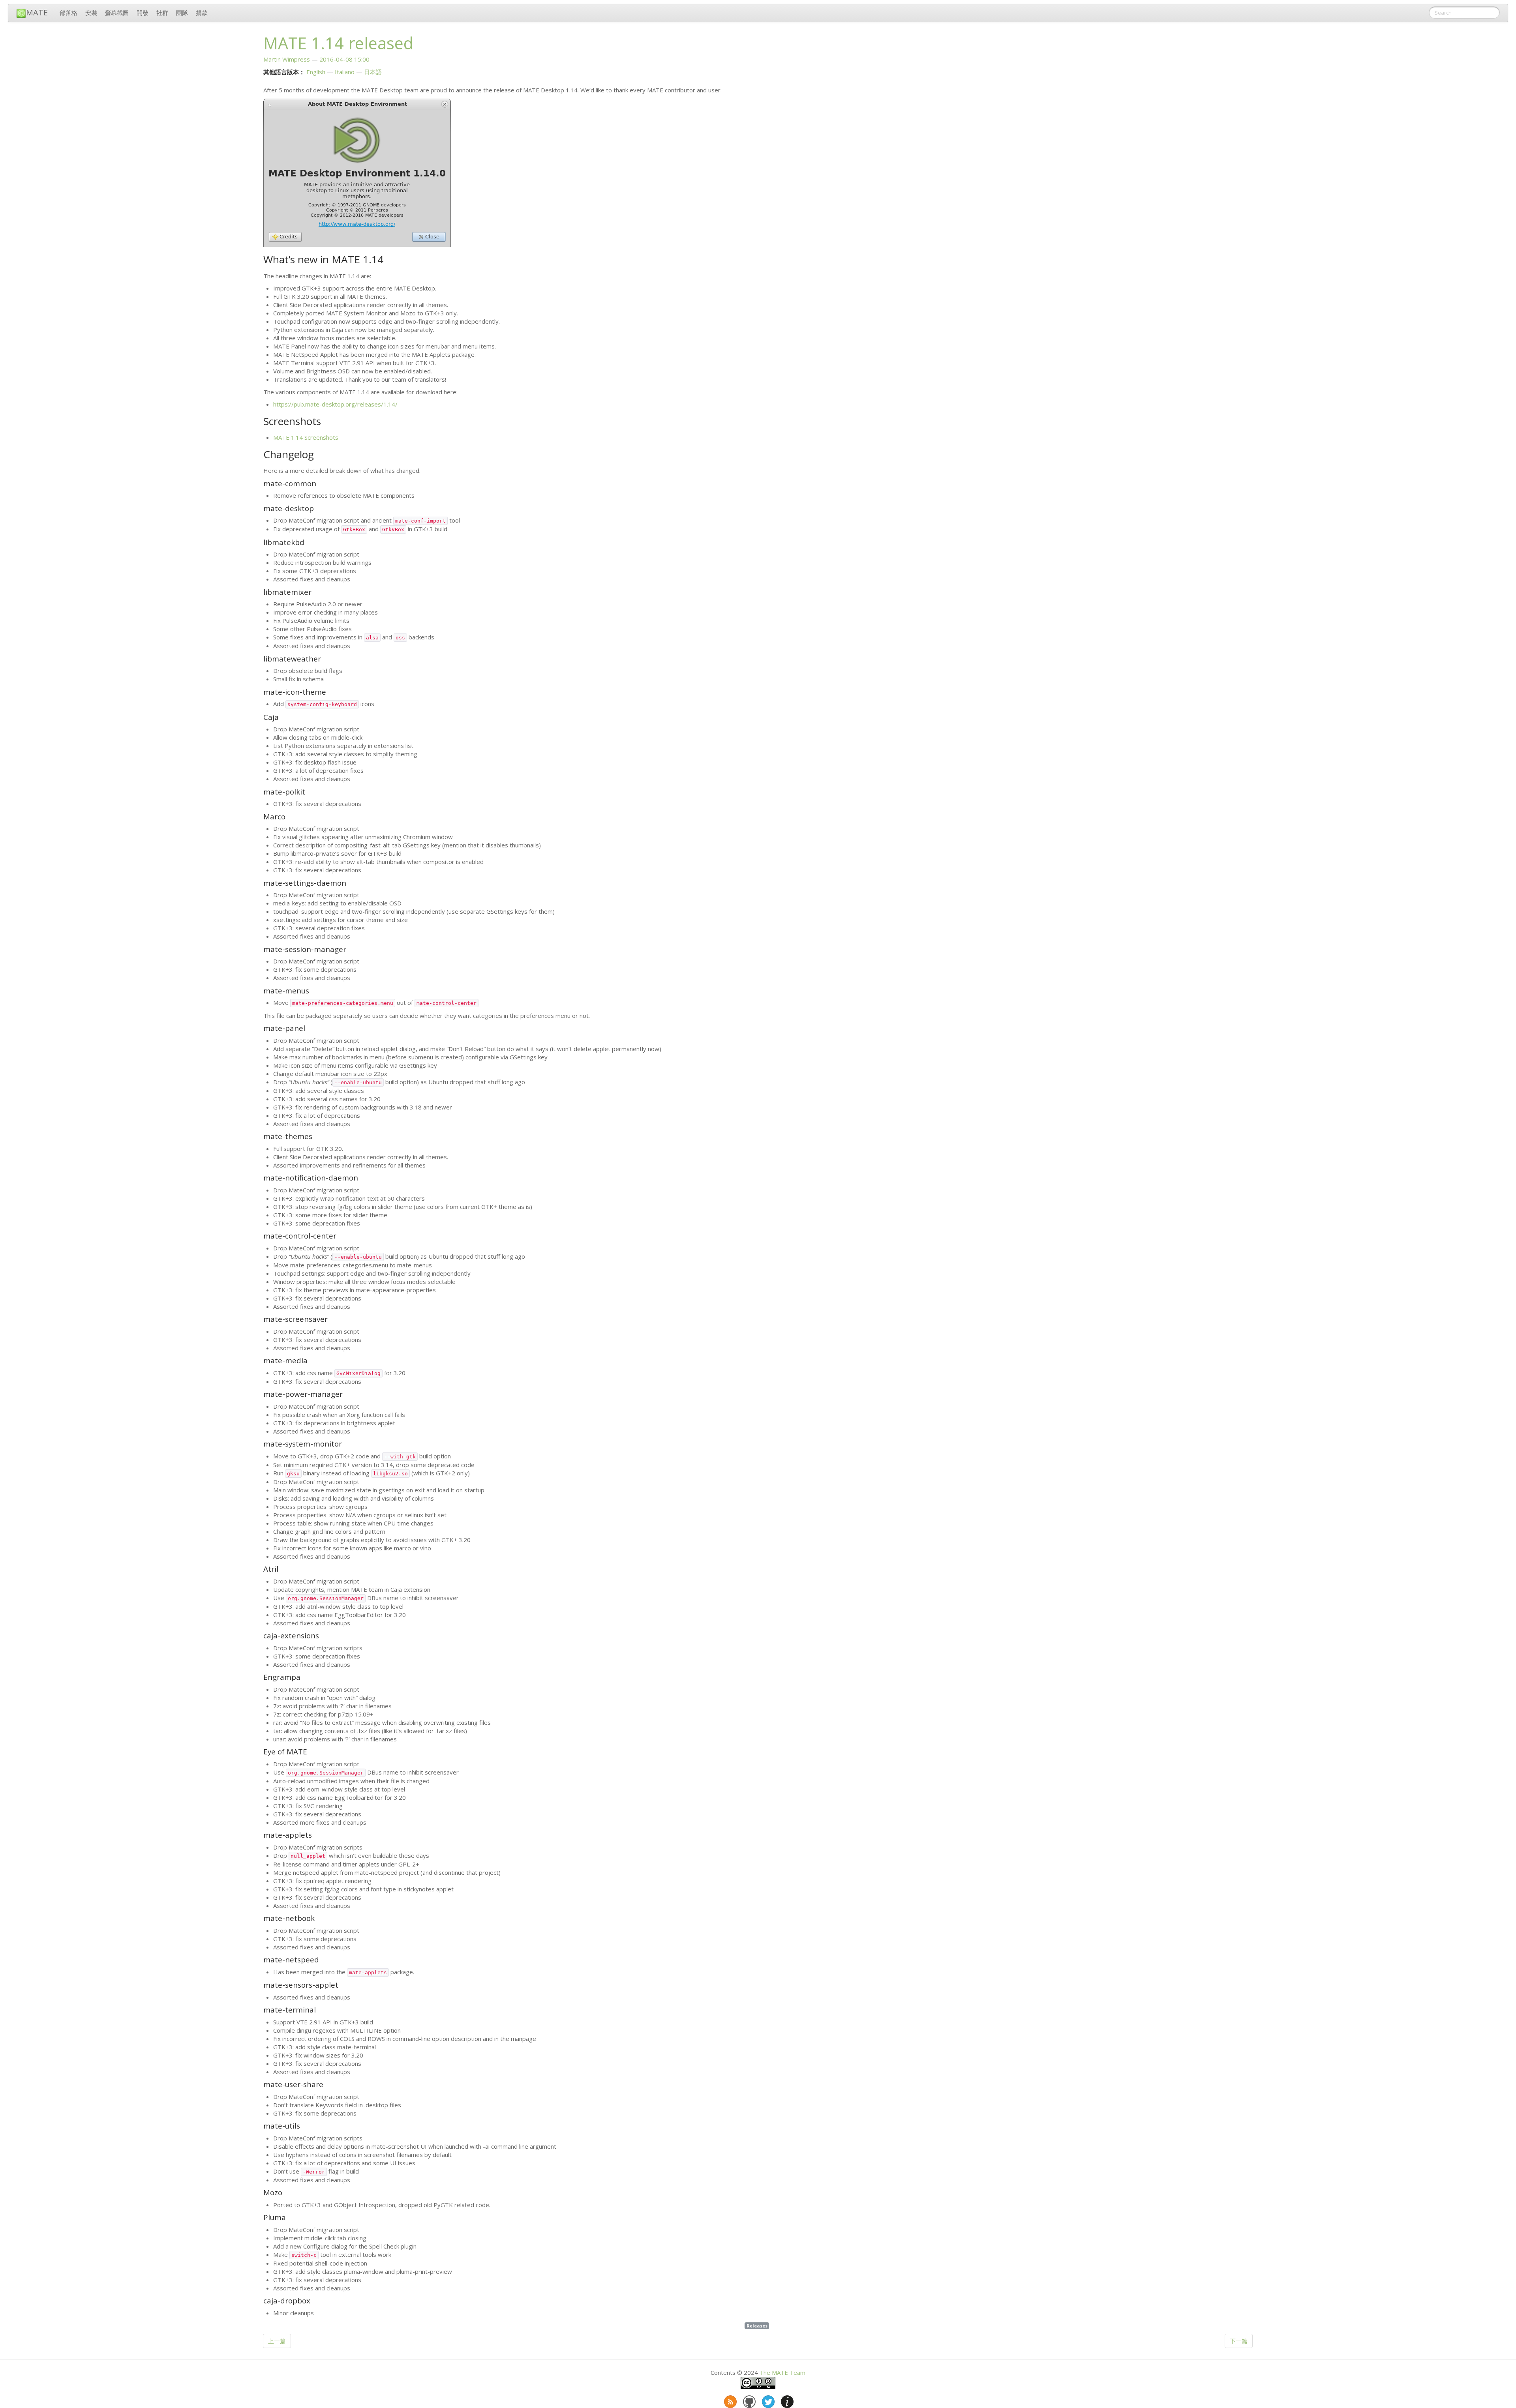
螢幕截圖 (117, 13)
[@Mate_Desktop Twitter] (767, 2400)
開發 (143, 13)
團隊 (182, 13)
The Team (782, 2372)
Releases (757, 2326)
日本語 (373, 72)
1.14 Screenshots (306, 437)
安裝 (91, 13)
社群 (162, 13)
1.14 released (338, 43)
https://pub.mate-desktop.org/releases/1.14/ (335, 404)
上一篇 (277, 2341)
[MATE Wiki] (786, 2400)
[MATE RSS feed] (730, 2400)
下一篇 (1239, 2341)
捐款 (202, 13)
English (316, 72)
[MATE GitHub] (749, 2400)
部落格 (68, 13)
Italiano (345, 72)
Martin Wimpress (287, 59)
